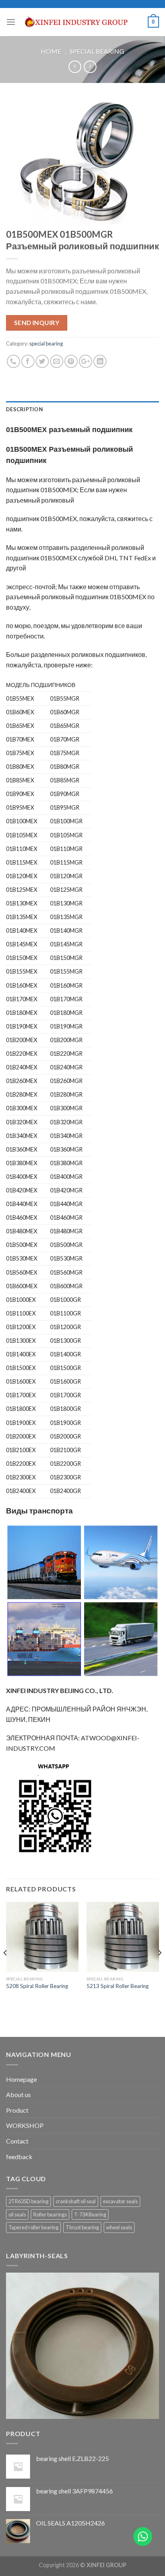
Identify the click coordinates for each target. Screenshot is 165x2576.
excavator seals (120, 2201)
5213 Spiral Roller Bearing (118, 1986)
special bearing (97, 51)
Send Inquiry (37, 323)
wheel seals (119, 2227)
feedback (19, 2157)
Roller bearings (50, 2214)
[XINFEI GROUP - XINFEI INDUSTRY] (82, 22)
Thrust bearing (82, 2227)
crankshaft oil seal (76, 2201)
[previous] (6, 1969)
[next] (159, 1969)
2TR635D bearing (28, 2201)
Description (24, 409)
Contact (17, 2141)
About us (18, 2094)
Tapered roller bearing (33, 2227)
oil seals (17, 2214)
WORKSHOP (25, 2125)
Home (51, 51)
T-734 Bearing (90, 2214)
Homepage (21, 2079)
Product (17, 2110)
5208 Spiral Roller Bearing (37, 1986)
